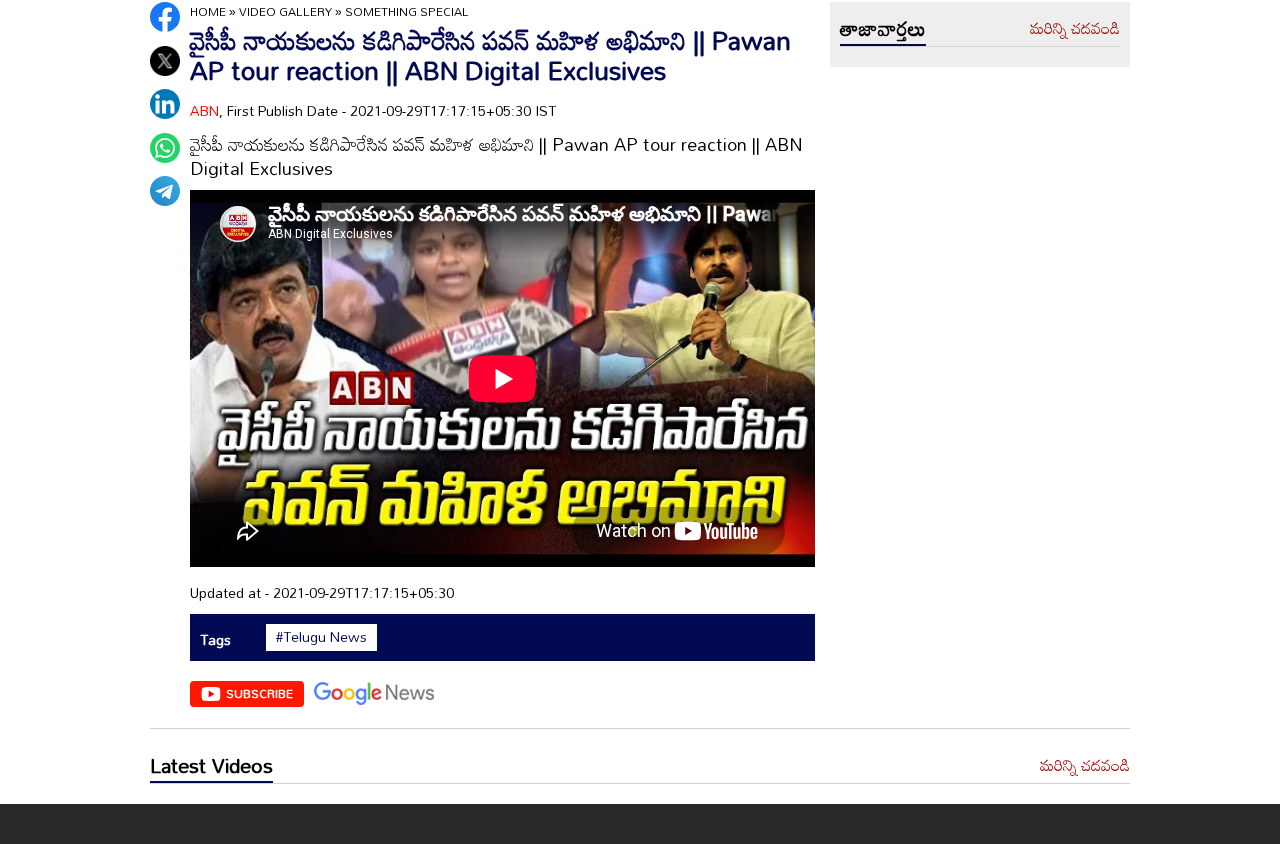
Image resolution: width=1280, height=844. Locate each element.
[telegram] (165, 191)
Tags (215, 639)
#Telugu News (321, 637)
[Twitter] (165, 61)
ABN (204, 110)
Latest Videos (211, 765)
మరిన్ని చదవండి (1075, 29)
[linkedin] (165, 104)
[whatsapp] (165, 148)
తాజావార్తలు (883, 28)
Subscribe (259, 693)
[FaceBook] (165, 17)
